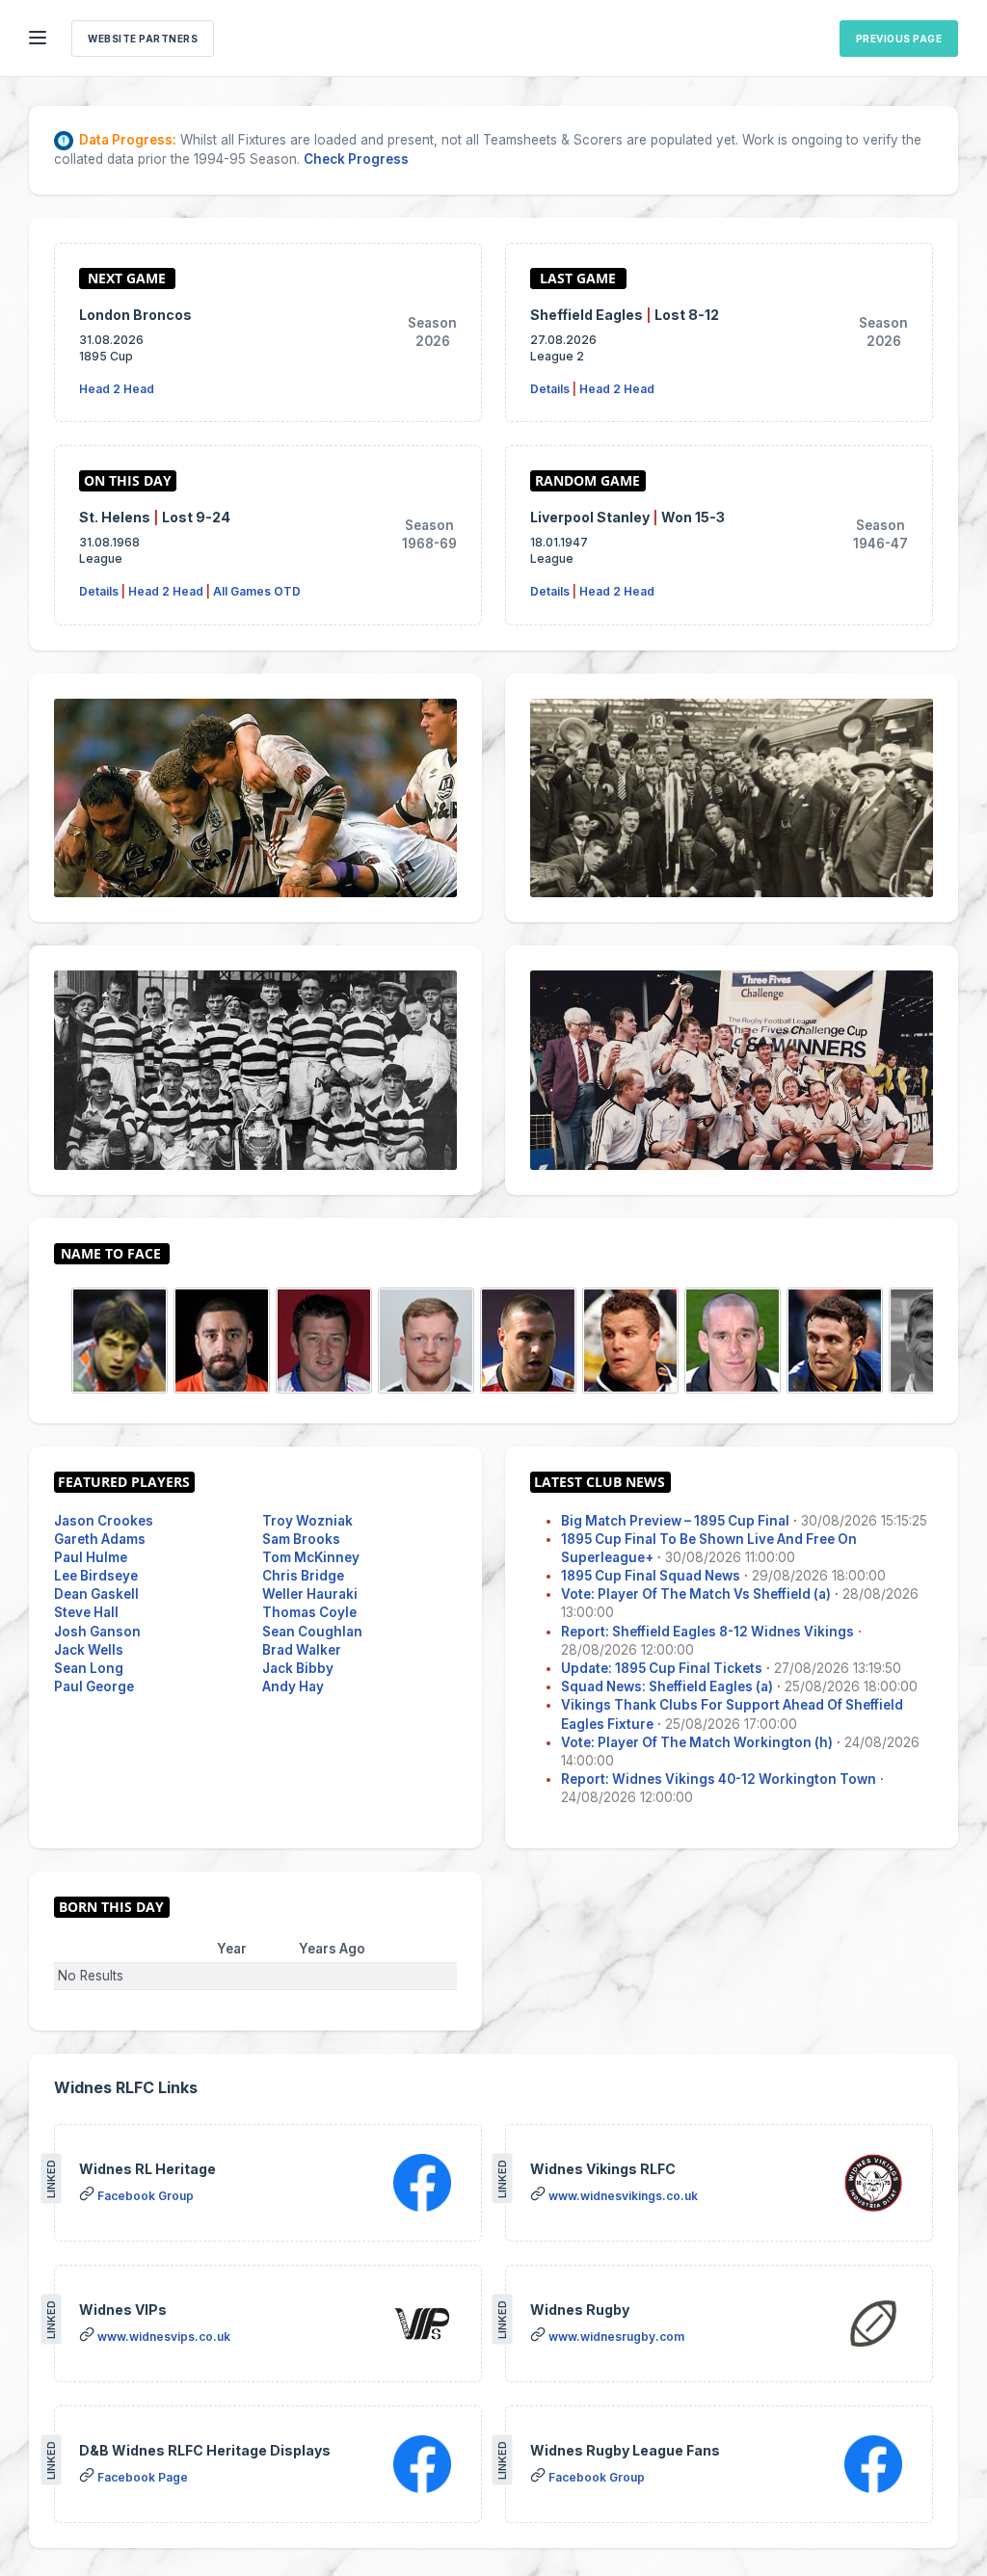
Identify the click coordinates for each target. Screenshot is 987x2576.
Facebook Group (146, 2196)
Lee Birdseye (96, 1576)
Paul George (94, 1686)
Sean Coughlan (312, 1632)
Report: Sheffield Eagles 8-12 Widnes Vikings (707, 1632)
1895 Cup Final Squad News (651, 1576)
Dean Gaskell (96, 1594)
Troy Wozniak (307, 1521)
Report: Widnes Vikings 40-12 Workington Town (719, 1779)
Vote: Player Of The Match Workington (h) (697, 1742)
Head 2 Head (117, 389)
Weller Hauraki (310, 1594)
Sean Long (89, 1668)
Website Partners (143, 39)
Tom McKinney (311, 1557)
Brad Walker (302, 1650)
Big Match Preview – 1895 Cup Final (675, 1521)
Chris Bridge (303, 1576)
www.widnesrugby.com (616, 2337)
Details (550, 389)
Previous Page (899, 39)
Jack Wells (89, 1650)
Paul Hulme (91, 1557)
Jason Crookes (104, 1521)
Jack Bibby (298, 1668)
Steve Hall (86, 1612)
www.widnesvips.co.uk (164, 2337)
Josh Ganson (97, 1632)
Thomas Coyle (309, 1612)
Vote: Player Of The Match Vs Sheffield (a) (696, 1594)
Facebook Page (143, 2477)
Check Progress (356, 159)
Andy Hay (293, 1686)
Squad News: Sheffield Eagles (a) (667, 1686)
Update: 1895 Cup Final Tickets (662, 1668)
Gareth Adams (100, 1539)
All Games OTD (257, 591)
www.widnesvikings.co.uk (623, 2196)
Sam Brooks (301, 1539)
